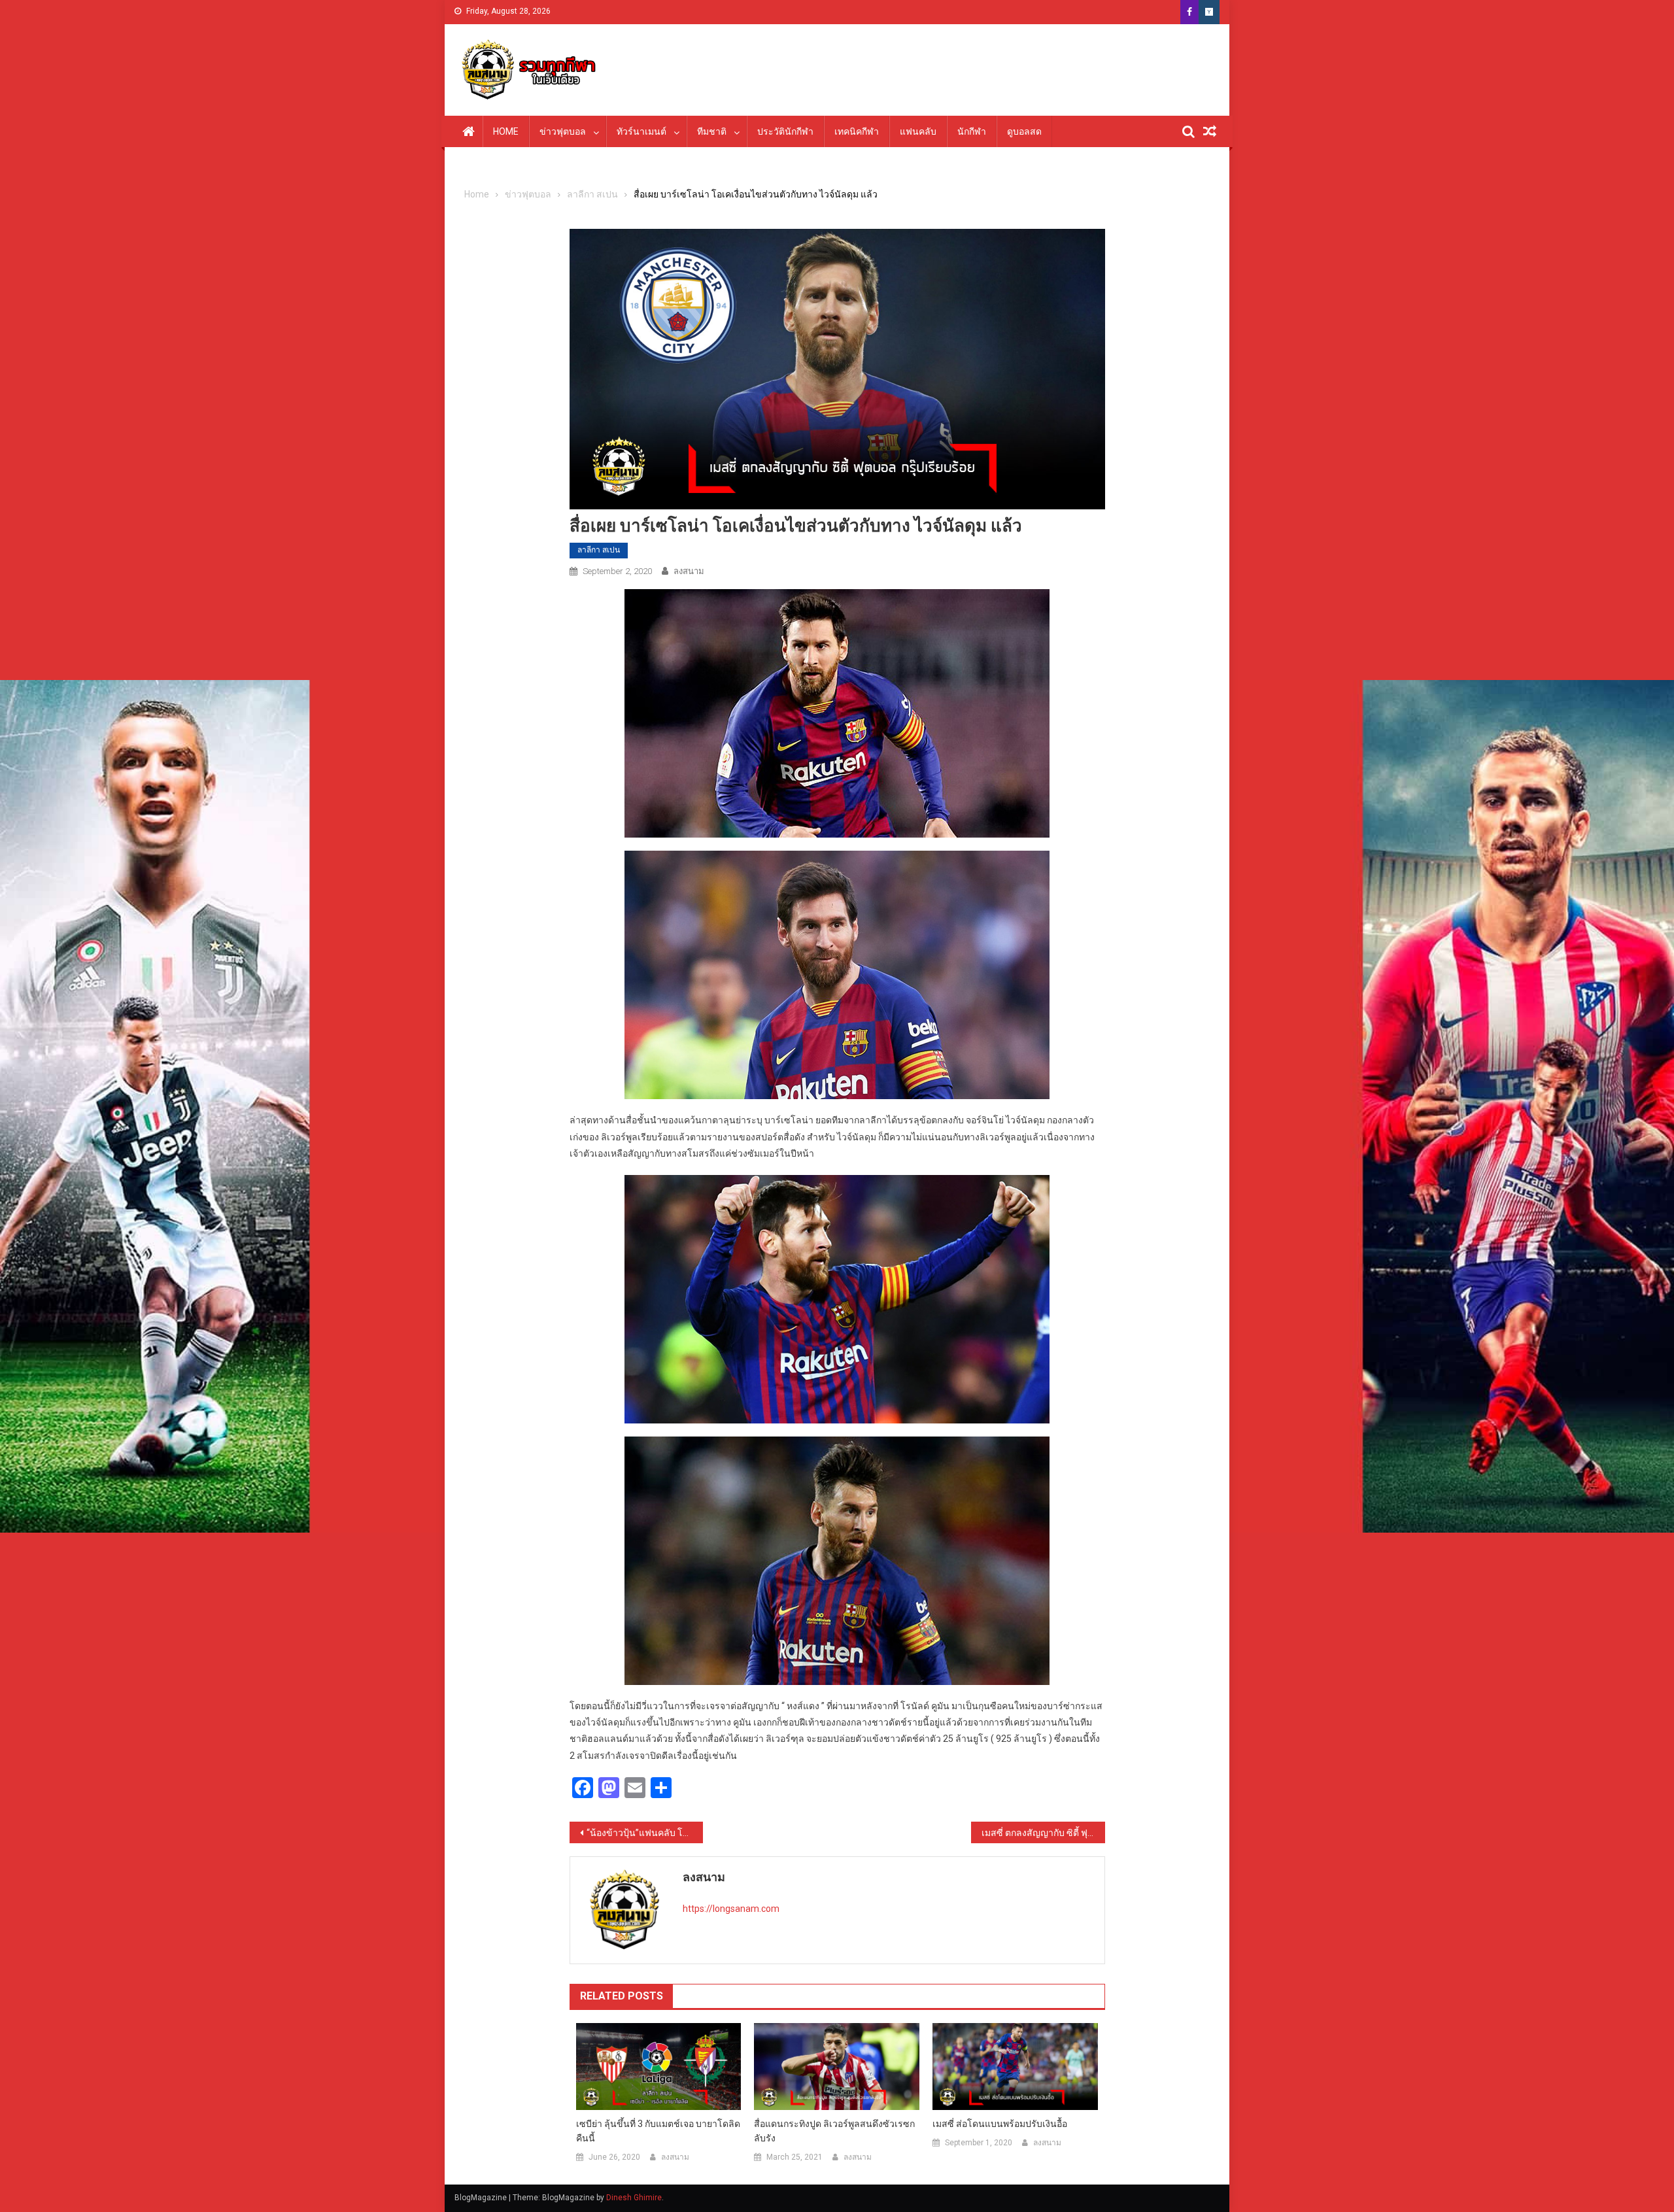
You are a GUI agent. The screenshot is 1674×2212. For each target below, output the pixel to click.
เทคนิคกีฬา (857, 131)
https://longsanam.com (731, 1909)
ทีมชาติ (712, 131)
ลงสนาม (689, 571)
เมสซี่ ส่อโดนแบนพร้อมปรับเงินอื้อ (1000, 2124)
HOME (506, 131)
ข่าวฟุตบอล (563, 131)
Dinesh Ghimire (634, 2198)
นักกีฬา (972, 131)
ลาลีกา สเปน (599, 550)
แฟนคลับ (918, 131)
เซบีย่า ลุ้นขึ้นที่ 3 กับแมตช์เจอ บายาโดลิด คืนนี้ (658, 2131)
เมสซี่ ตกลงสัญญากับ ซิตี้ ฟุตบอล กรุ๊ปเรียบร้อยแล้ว (1043, 1833)
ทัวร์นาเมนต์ (641, 131)
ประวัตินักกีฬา (785, 131)
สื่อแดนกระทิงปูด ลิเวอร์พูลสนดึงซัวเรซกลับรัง (834, 2131)
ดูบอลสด (1024, 131)
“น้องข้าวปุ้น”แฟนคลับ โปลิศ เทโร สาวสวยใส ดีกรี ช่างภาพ (645, 1833)
